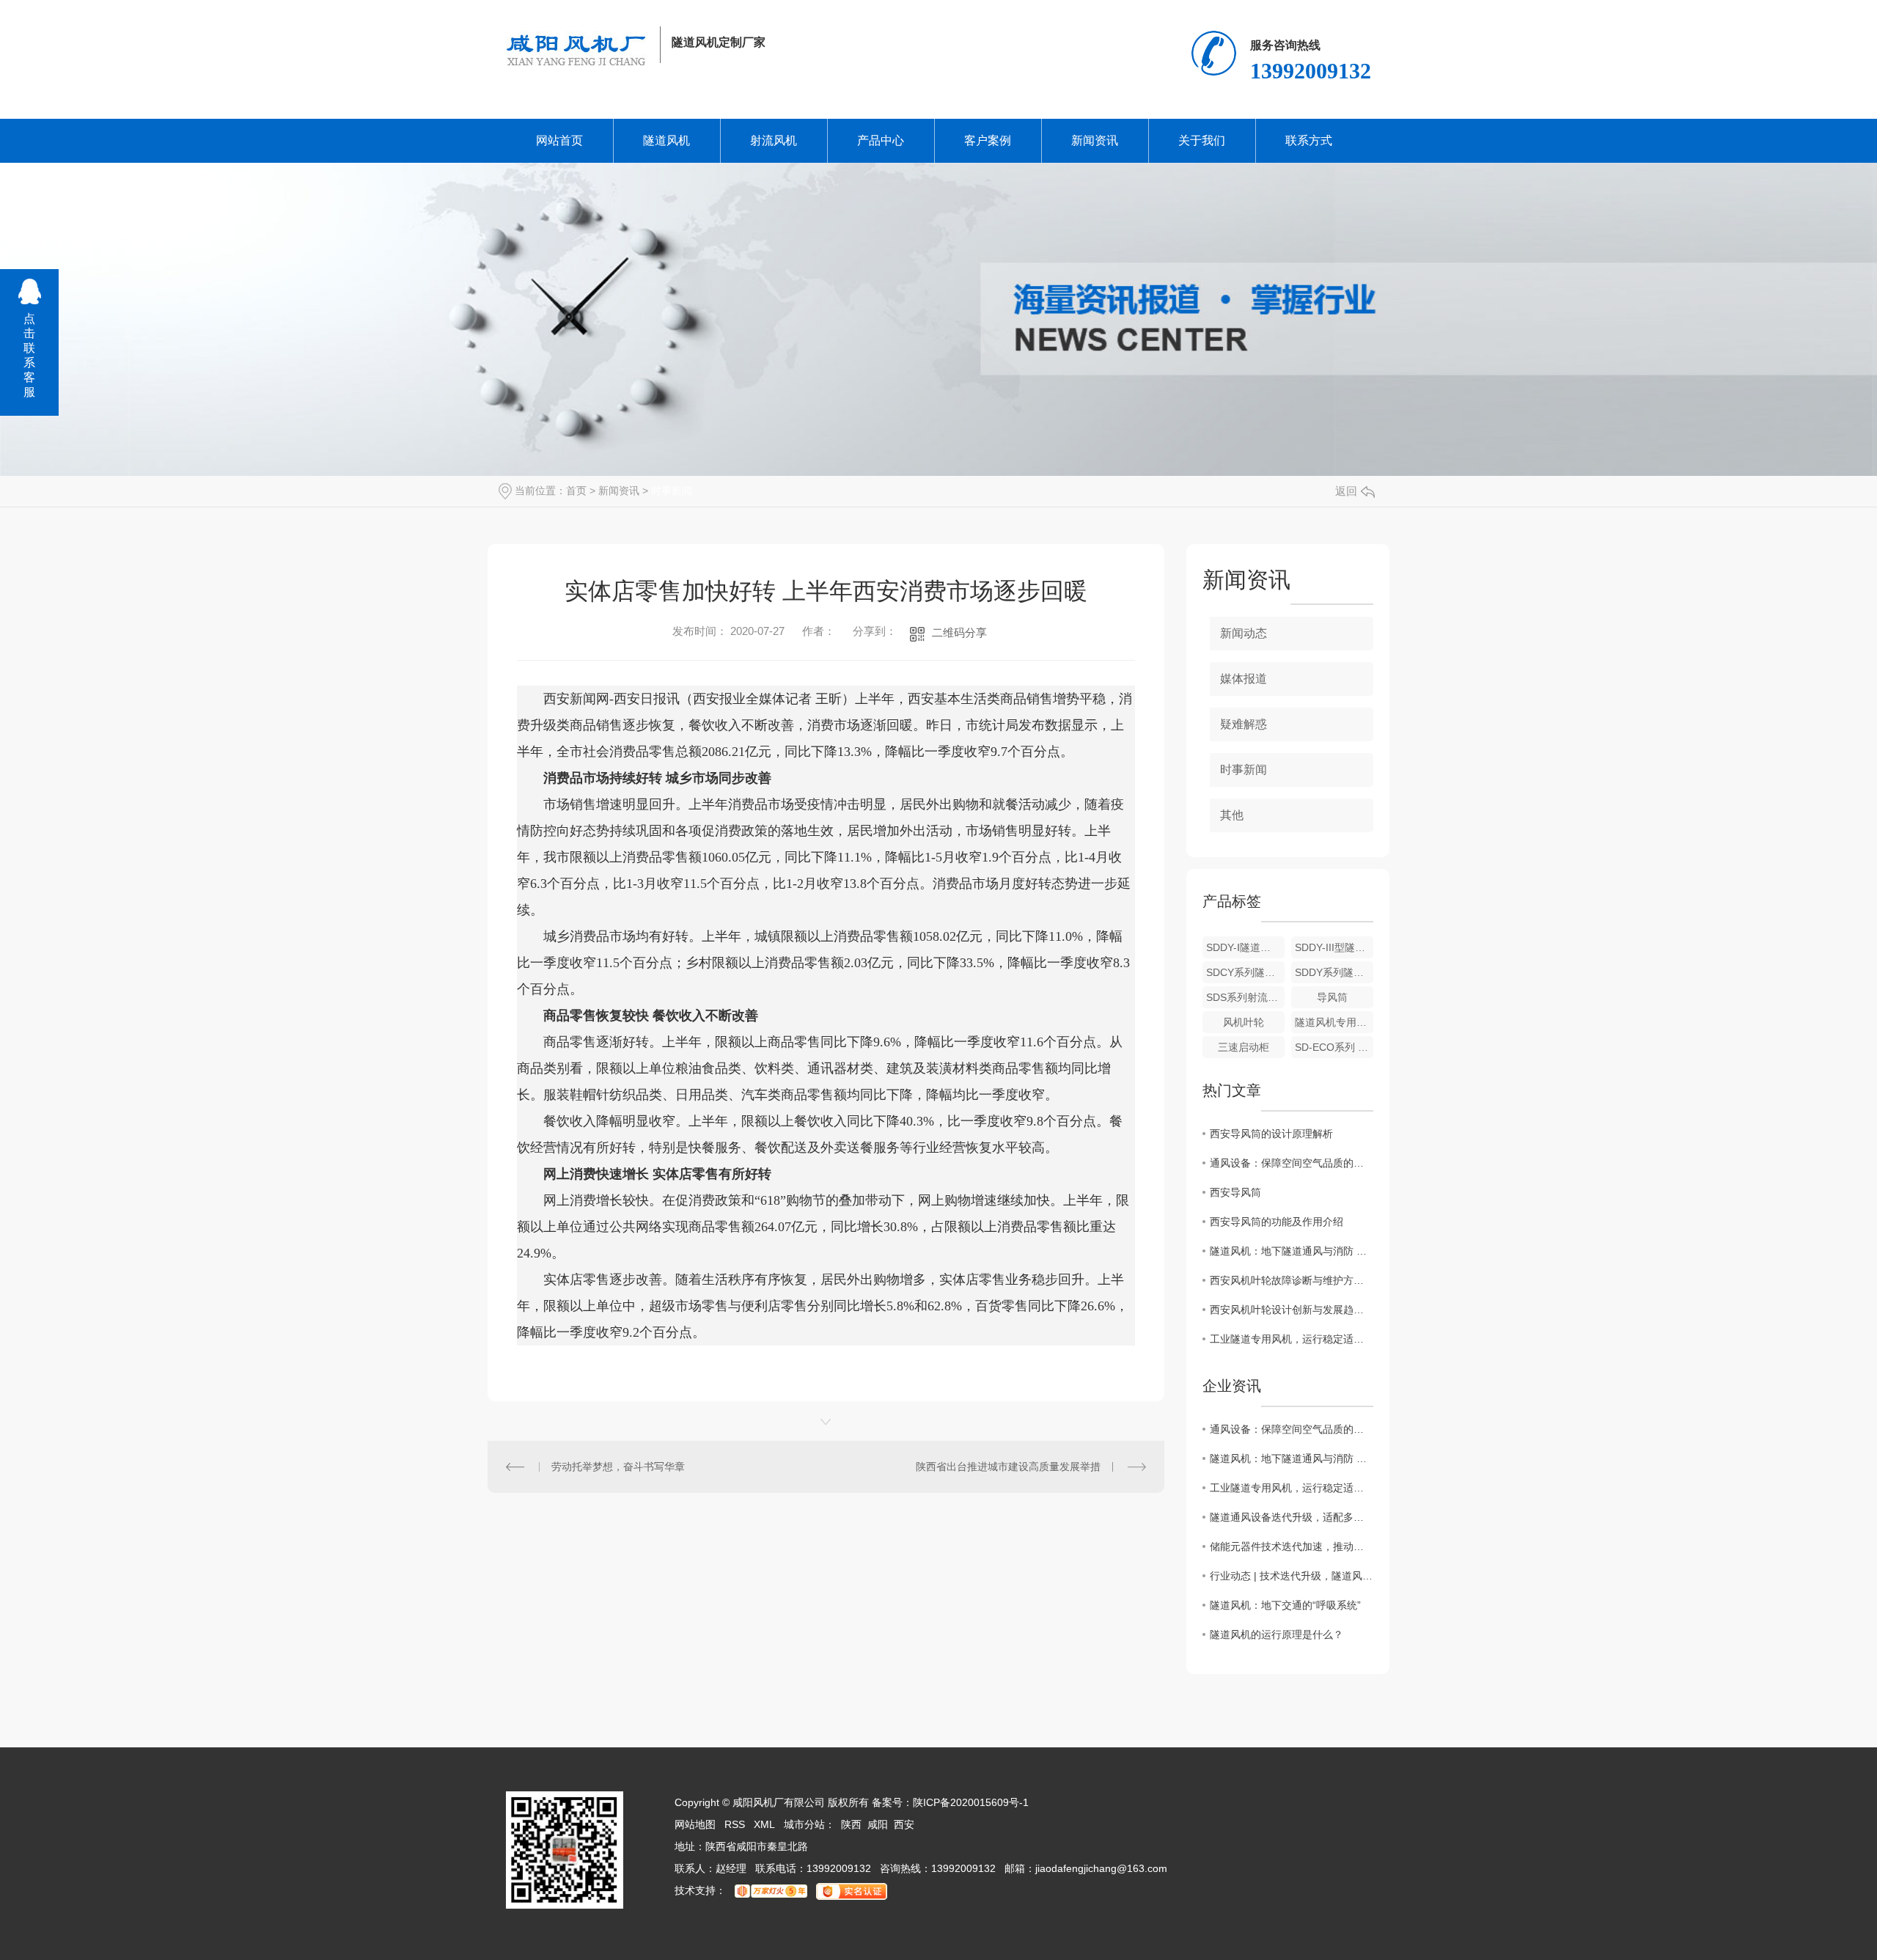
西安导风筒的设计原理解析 (1271, 1134)
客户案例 (988, 140)
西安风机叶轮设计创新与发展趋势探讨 (1292, 1310)
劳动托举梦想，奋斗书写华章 (618, 1467)
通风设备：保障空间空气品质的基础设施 (1292, 1163)
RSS (735, 1824)
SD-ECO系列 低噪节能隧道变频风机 (1334, 1047)
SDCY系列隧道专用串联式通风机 (1245, 972)
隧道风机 (666, 140)
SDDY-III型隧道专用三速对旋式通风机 (1334, 947)
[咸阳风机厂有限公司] (577, 50)
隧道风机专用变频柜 (1334, 1022)
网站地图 (695, 1824)
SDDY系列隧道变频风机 (1334, 972)
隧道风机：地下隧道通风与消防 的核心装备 (1292, 1251)
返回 (1346, 491)
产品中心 (881, 140)
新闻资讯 (1095, 140)
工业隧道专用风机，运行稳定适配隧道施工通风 (1292, 1339)
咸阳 (878, 1824)
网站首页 (559, 140)
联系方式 (1309, 140)
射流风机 (774, 140)
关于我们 (1202, 140)
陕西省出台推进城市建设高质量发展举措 (1008, 1467)
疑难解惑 (1244, 724)
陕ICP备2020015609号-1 (971, 1802)
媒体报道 (1244, 679)
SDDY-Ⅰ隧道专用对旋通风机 (1245, 947)
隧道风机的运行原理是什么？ (1277, 1634)
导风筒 (1332, 997)
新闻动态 (1244, 633)
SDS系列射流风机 (1245, 997)
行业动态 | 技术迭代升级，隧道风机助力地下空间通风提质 (1292, 1576)
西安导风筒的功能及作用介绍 (1277, 1222)
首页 (576, 491)
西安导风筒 (1235, 1192)
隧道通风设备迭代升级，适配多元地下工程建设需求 (1292, 1517)
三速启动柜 (1244, 1047)
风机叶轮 (1244, 1022)
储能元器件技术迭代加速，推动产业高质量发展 (1292, 1546)
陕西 (851, 1824)
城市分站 (804, 1824)
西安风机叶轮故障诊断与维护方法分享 (1292, 1280)
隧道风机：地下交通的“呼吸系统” (1285, 1605)
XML (764, 1824)
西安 (904, 1824)
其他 (1232, 815)
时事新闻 (672, 491)
